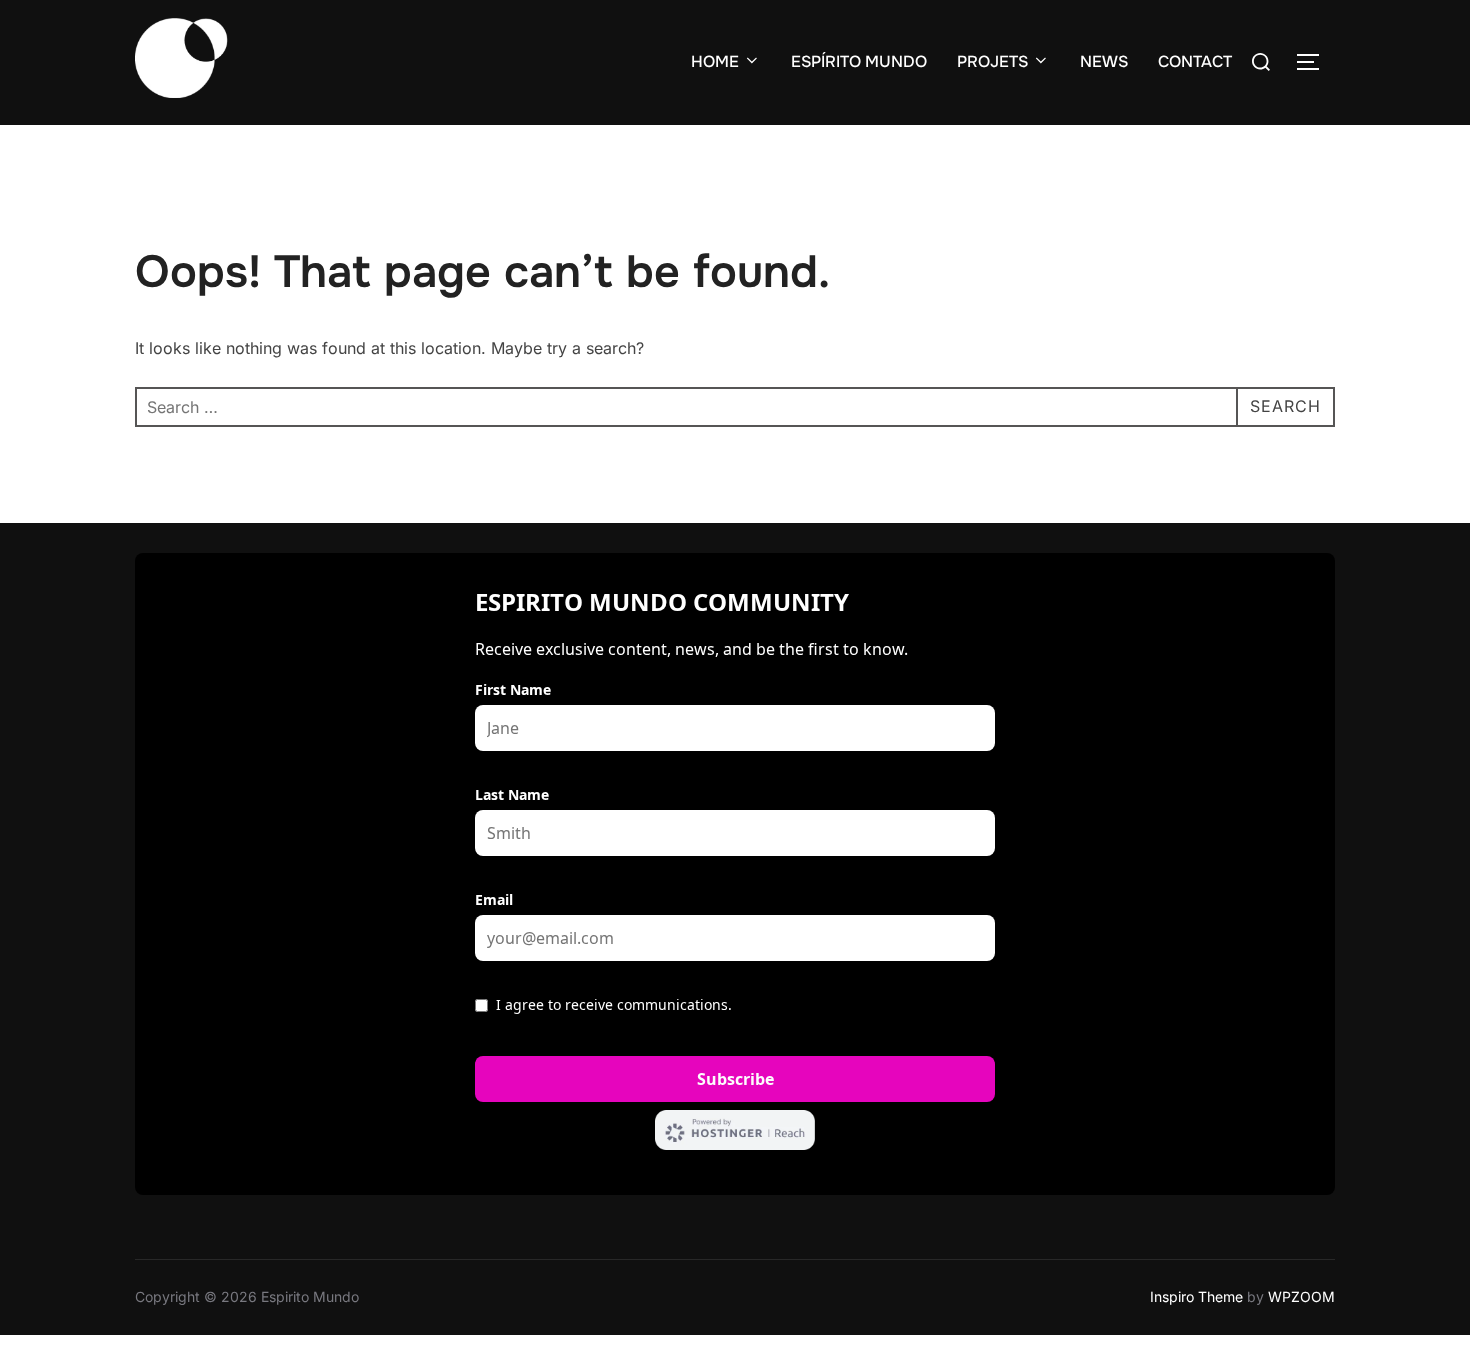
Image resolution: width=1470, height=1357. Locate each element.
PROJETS (992, 61)
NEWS (1104, 61)
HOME (715, 61)
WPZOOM (1301, 1296)
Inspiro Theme (1196, 1296)
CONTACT (1195, 61)
